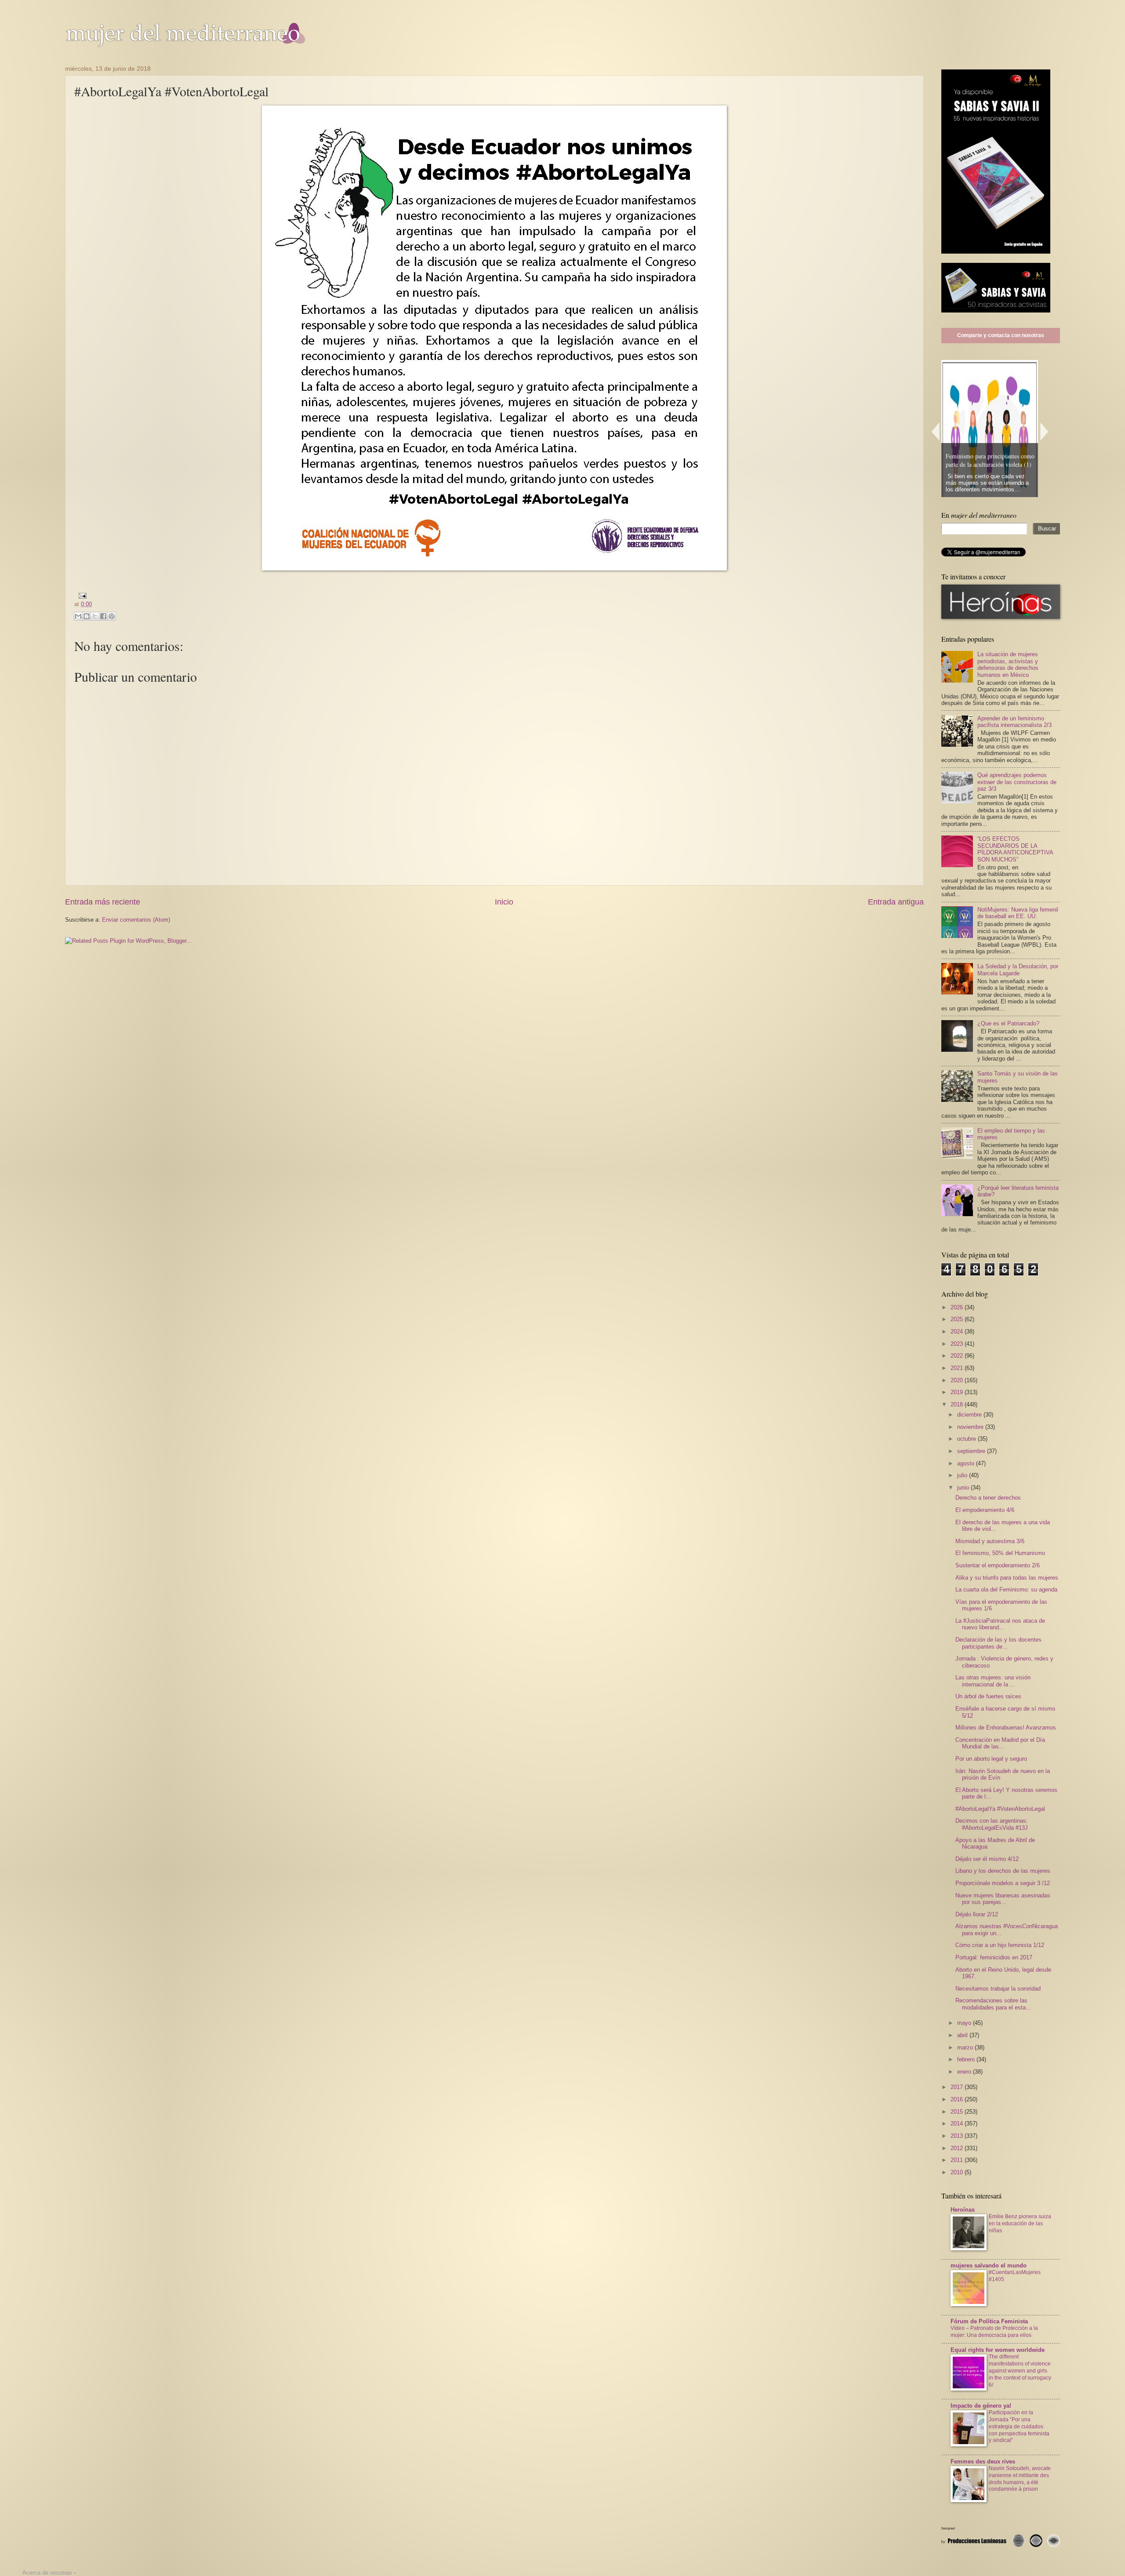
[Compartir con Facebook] (103, 616)
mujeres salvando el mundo (989, 2265)
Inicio (504, 902)
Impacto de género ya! (981, 2406)
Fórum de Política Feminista (989, 2321)
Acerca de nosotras (47, 2573)
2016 (958, 2099)
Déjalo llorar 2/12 (977, 1914)
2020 (958, 1380)
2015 (958, 2112)
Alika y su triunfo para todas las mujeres (1007, 1578)
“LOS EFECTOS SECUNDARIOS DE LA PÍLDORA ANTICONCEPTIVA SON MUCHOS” (1015, 849)
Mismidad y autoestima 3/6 (990, 1541)
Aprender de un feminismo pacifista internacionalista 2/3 (1014, 722)
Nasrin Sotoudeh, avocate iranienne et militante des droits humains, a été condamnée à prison (1020, 2479)
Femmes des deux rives (983, 2462)
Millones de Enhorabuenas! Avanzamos (1006, 1728)
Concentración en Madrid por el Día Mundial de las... (1000, 1743)
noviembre (971, 1427)
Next (1045, 431)
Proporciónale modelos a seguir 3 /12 (1003, 1883)
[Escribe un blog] (87, 616)
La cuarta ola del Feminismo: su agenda (1006, 1590)
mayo (965, 2023)
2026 (958, 1307)
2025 (958, 1319)
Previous (935, 431)
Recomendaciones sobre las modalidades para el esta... (993, 2004)
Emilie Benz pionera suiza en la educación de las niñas (1020, 2224)
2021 (958, 1368)
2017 (958, 2087)
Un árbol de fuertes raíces (988, 1696)
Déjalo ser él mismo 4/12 (987, 1859)
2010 (958, 2172)
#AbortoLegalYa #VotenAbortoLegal (1000, 1809)
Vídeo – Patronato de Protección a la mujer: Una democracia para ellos (994, 2332)
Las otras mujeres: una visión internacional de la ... (993, 1681)
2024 (958, 1332)
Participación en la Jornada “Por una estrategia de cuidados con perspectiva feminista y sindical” (1019, 2427)
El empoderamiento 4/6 (985, 1510)
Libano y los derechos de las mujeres (1003, 1871)
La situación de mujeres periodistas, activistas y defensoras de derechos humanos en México (1008, 664)
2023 (958, 1344)
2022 (958, 1356)
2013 (958, 2136)
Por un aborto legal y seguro (991, 1759)
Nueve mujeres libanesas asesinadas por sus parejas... (1003, 1899)
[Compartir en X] (95, 616)
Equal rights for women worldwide (998, 2350)
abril (963, 2035)
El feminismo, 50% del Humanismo (1000, 1553)
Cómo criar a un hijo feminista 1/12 (1000, 1945)
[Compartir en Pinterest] (112, 616)
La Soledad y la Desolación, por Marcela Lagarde (1018, 970)
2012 (958, 2148)
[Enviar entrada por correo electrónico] (81, 595)
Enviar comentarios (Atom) (136, 920)
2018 (958, 1404)
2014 (958, 2124)
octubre (967, 1439)
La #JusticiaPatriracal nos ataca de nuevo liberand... (1000, 1624)
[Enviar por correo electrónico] (78, 616)
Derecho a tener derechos (988, 1498)
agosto (967, 1463)
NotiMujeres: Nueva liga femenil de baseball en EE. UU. (1018, 913)
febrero (967, 2059)
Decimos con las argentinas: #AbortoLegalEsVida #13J (992, 1824)
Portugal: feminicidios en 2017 (994, 1957)
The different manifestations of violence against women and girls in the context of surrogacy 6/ (1020, 2371)
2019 (958, 1392)
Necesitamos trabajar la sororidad (998, 1989)
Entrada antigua (896, 902)
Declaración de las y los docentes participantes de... (998, 1643)
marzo (966, 2047)
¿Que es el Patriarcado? (1008, 1023)
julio (963, 1475)
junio (964, 1488)
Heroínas (963, 2210)
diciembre (970, 1415)
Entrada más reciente (103, 902)
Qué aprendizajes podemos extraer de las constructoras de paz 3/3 (1017, 782)
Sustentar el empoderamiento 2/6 (998, 1565)
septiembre (972, 1451)
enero (965, 2072)
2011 (958, 2160)
